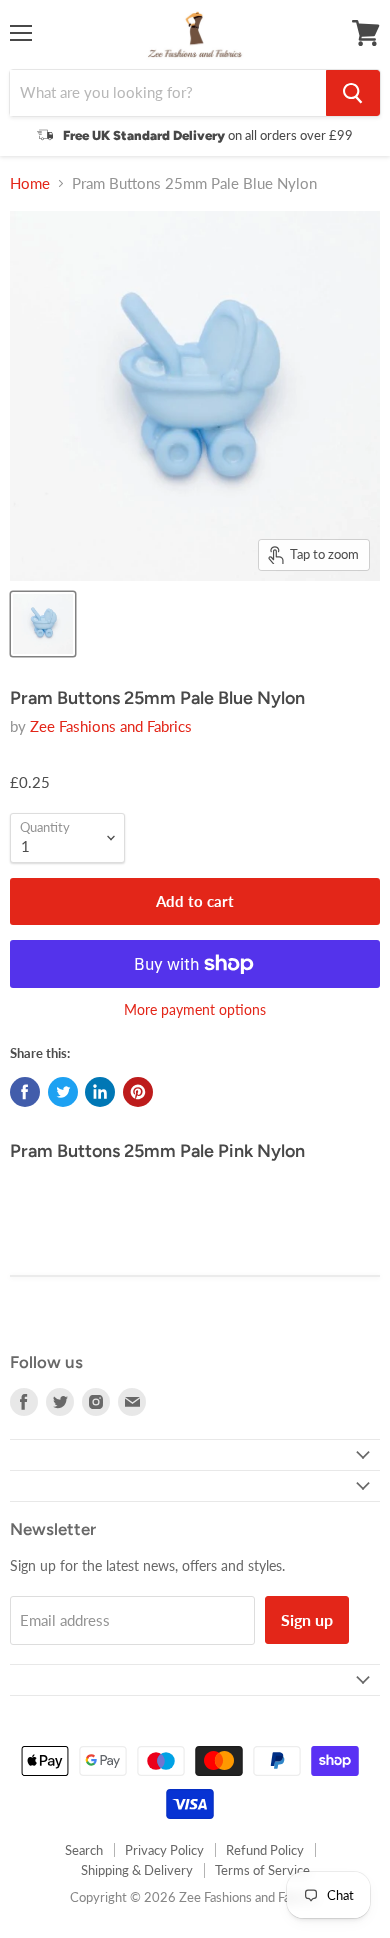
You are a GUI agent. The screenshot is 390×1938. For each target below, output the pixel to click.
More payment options (195, 1010)
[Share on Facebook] (25, 1092)
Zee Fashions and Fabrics (111, 726)
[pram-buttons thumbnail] (43, 624)
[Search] (353, 93)
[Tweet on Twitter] (63, 1092)
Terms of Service (262, 1870)
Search (84, 1850)
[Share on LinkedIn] (100, 1092)
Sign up (307, 1619)
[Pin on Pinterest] (138, 1092)
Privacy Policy (164, 1850)
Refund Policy (265, 1850)
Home (30, 183)
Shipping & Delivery (137, 1870)
